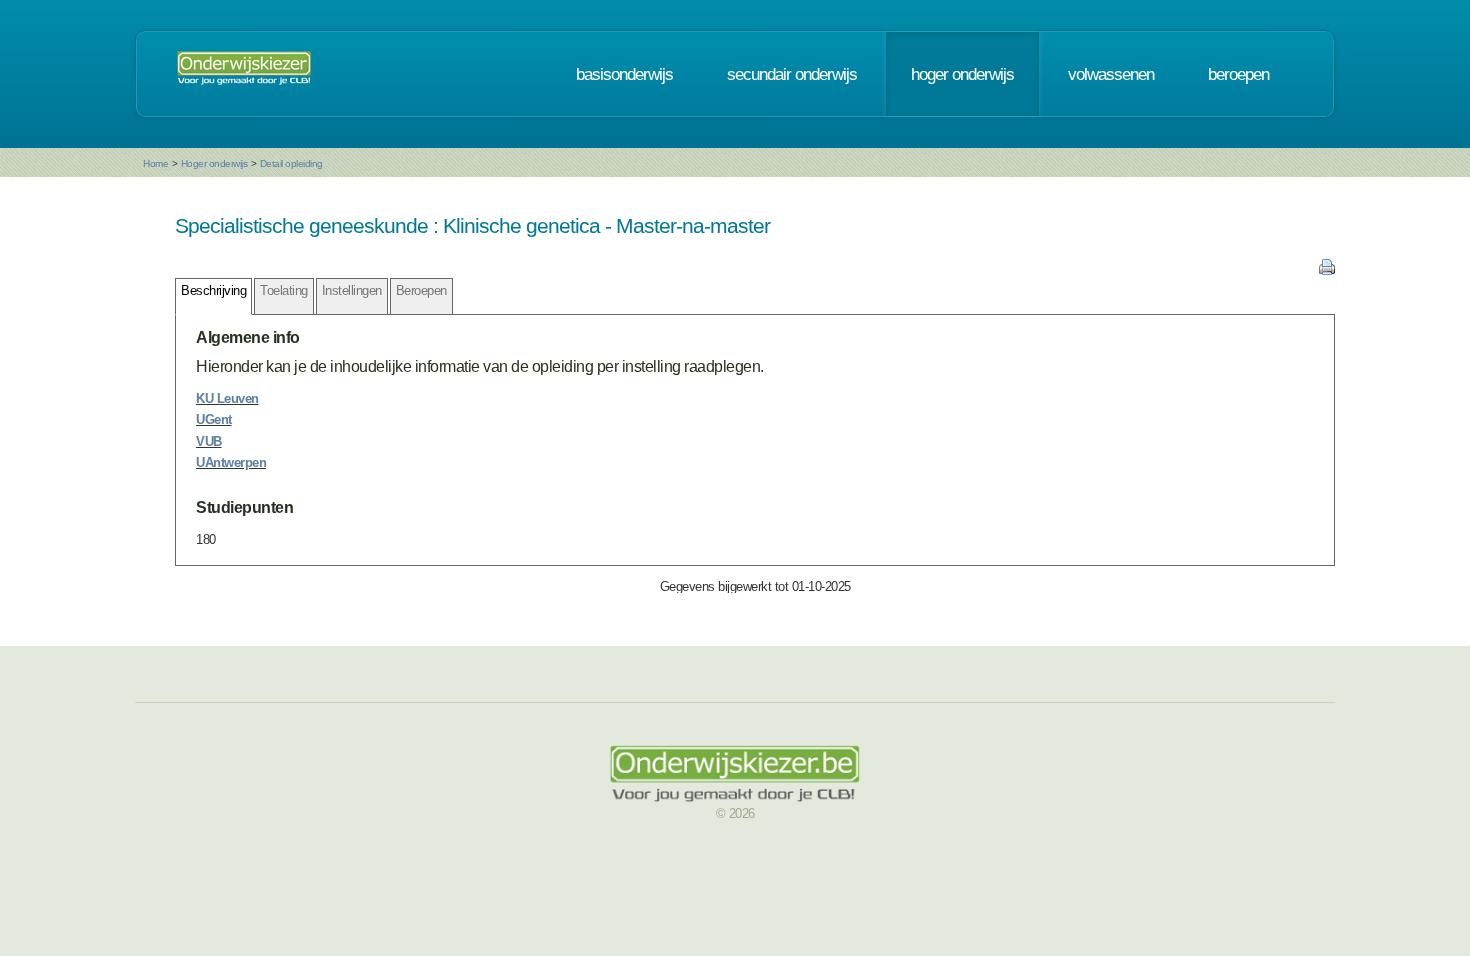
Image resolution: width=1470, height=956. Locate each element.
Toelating (284, 290)
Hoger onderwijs (214, 163)
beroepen (1238, 74)
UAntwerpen (231, 462)
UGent (214, 419)
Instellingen (352, 290)
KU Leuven (227, 398)
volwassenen (1111, 74)
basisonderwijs (624, 74)
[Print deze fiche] (1327, 270)
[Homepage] (244, 74)
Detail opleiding (291, 163)
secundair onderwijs (792, 74)
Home (155, 163)
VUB (209, 441)
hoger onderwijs (962, 74)
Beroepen (421, 290)
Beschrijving (213, 290)
